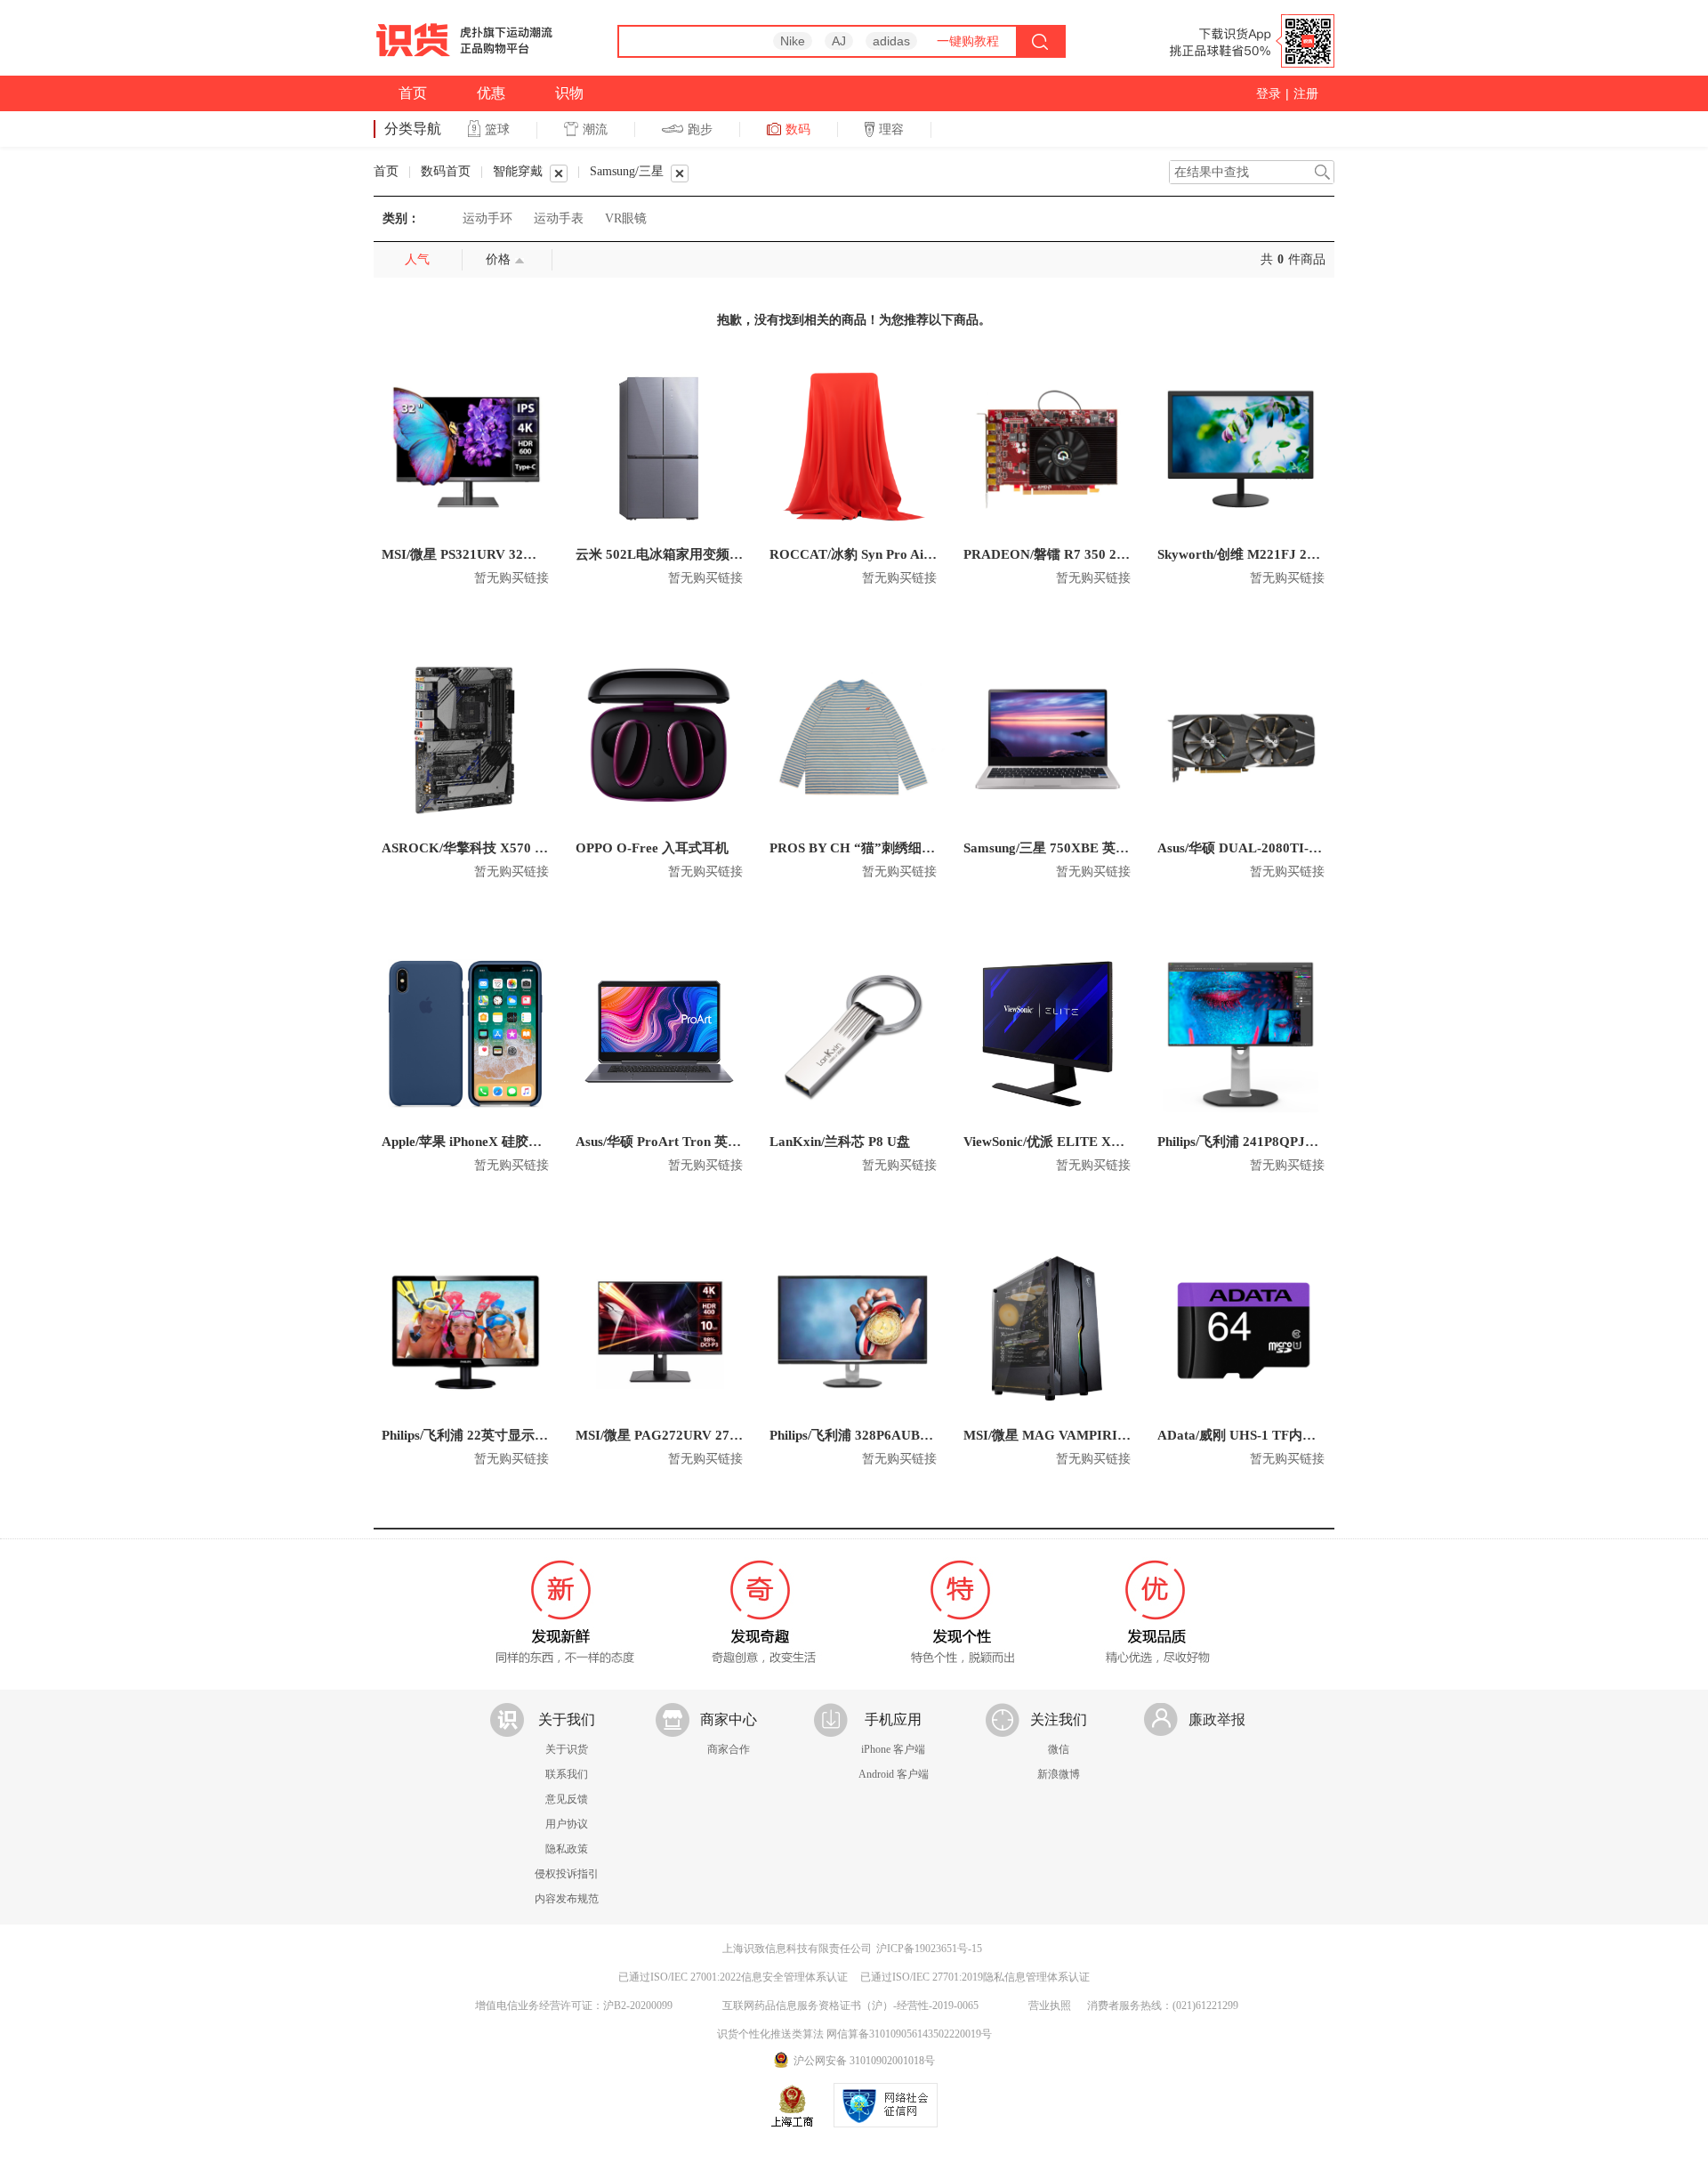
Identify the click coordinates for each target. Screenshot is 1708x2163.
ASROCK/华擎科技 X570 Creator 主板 (497, 848)
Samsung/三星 (627, 171)
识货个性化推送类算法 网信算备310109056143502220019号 (854, 2034)
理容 (891, 129)
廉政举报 (1217, 1719)
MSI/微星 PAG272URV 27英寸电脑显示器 (699, 1435)
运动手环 (487, 218)
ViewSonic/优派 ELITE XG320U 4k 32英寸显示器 (1109, 1142)
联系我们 (567, 1774)
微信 (1059, 1749)
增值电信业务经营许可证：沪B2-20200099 (574, 2006)
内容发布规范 (567, 1899)
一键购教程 (968, 41)
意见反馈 (567, 1799)
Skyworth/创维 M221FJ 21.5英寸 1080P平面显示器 (1308, 554)
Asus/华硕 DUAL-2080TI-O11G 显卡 (1265, 848)
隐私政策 (567, 1849)
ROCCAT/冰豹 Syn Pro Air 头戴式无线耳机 (898, 554)
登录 (1269, 93)
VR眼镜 (626, 218)
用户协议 (567, 1824)
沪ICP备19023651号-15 (929, 1949)
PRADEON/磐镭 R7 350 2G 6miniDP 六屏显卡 (1100, 554)
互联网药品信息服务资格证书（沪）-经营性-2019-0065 (850, 2006)
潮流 (595, 129)
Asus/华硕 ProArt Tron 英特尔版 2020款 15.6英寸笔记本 (742, 1142)
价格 (498, 259)
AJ (839, 41)
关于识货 (567, 1749)
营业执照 (1050, 2006)
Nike (793, 41)
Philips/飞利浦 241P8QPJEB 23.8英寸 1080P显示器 (1308, 1142)
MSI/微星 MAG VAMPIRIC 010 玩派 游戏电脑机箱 (1115, 1435)
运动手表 (559, 218)
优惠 (491, 93)
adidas (891, 41)
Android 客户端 (894, 1774)
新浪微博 (1059, 1774)
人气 (417, 259)
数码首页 (446, 171)
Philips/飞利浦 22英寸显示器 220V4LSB (498, 1435)
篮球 (497, 129)
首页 (413, 93)
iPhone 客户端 (893, 1749)
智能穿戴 (518, 171)
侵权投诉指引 (567, 1874)
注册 (1306, 93)
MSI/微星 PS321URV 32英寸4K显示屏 (495, 554)
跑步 (700, 129)
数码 (798, 129)
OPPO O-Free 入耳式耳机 (652, 848)
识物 (569, 93)
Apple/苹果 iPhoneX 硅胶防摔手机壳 (488, 1142)
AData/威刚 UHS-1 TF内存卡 (1243, 1435)
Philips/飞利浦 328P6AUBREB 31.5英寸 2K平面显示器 (930, 1435)
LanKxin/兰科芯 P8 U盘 (840, 1142)
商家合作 (729, 1749)
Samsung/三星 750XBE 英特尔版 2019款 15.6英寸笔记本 (1130, 848)
